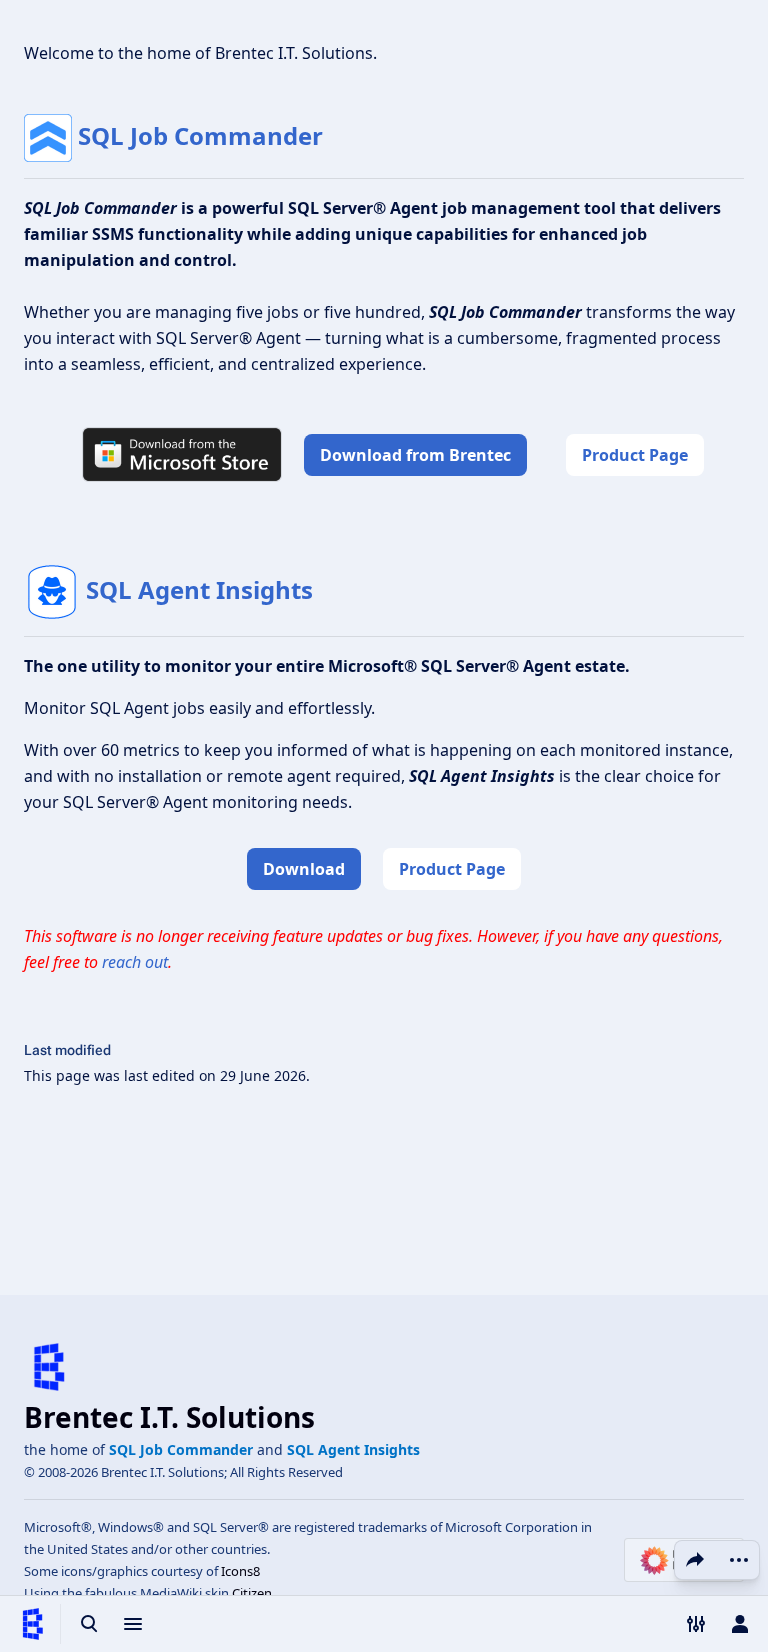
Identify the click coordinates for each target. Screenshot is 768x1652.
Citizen (252, 1593)
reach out (135, 962)
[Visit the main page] (32, 1624)
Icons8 (240, 1571)
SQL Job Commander (200, 135)
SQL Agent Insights (199, 589)
